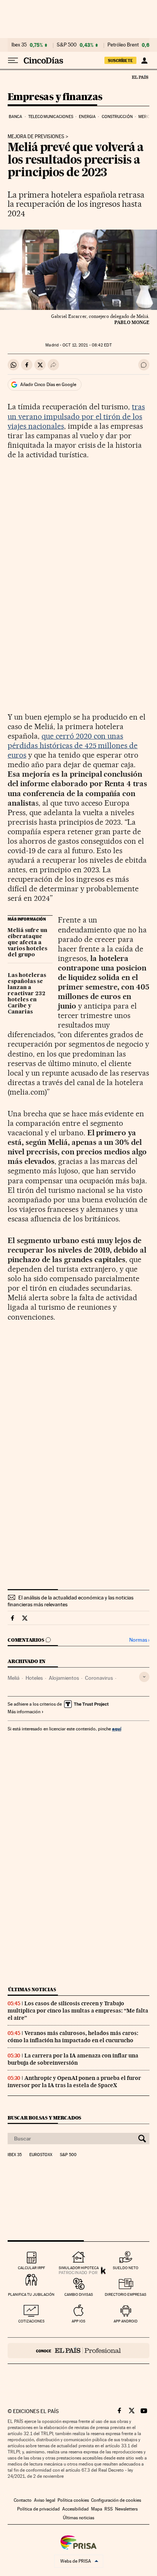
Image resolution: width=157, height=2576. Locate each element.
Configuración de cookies (116, 2500)
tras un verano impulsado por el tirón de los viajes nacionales (76, 416)
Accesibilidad (75, 2509)
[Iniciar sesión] (144, 61)
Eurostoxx (41, 2155)
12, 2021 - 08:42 (87, 345)
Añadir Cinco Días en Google (48, 385)
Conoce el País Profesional (78, 2351)
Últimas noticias (32, 1989)
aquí (117, 1729)
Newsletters (126, 2509)
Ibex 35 (19, 45)
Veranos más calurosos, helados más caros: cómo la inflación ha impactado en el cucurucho (73, 2037)
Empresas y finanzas (55, 97)
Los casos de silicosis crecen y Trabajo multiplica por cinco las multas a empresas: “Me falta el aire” (78, 2011)
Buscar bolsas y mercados (44, 2118)
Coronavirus (99, 1678)
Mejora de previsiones (36, 137)
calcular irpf (31, 2268)
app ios (78, 2321)
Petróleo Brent (123, 45)
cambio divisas (79, 2294)
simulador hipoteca (79, 2268)
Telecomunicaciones (51, 117)
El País (140, 77)
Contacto (23, 2500)
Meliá (14, 1678)
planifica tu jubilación (31, 2294)
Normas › (139, 1640)
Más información (24, 1712)
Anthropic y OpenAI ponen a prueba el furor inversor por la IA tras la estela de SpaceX (74, 2082)
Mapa (97, 2509)
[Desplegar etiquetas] (144, 1677)
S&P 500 (67, 45)
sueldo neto (126, 2268)
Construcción (117, 117)
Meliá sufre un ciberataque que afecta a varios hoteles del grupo (27, 943)
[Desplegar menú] (13, 61)
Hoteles (34, 1678)
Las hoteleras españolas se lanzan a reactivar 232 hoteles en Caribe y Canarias (27, 994)
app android (126, 2321)
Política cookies (73, 2500)
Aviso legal (45, 2500)
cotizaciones (31, 2321)
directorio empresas (126, 2294)
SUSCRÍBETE (120, 61)
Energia (87, 117)
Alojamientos (64, 1678)
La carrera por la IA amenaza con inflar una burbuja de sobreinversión (73, 2059)
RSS (109, 2509)
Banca (16, 117)
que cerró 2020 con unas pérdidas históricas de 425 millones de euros (73, 745)
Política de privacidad (38, 2509)
